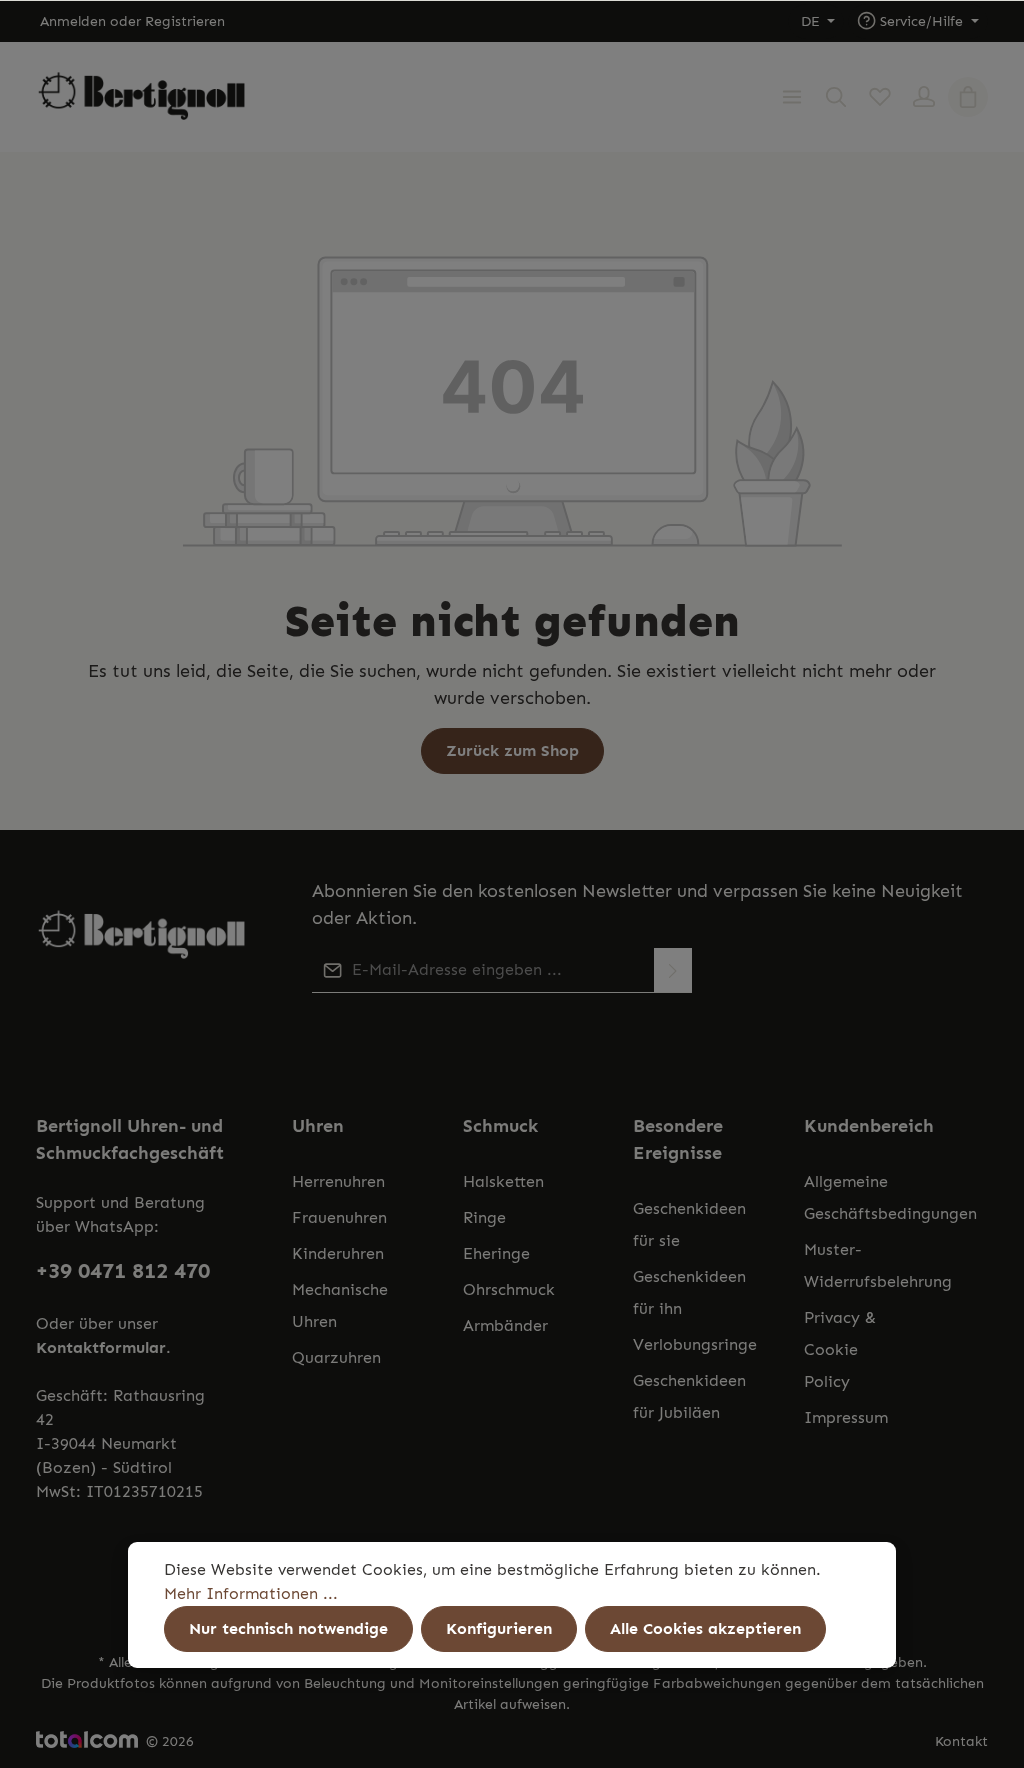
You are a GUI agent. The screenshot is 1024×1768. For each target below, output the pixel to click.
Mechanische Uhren (340, 1305)
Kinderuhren (338, 1253)
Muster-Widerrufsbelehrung (878, 1265)
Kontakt (961, 1741)
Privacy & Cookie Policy (840, 1349)
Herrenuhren (338, 1181)
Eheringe (496, 1253)
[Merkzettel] (880, 97)
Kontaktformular (101, 1347)
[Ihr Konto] (924, 97)
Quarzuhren (336, 1357)
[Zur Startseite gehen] (142, 97)
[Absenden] (673, 970)
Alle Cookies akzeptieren (705, 1628)
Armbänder (505, 1325)
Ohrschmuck (509, 1289)
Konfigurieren (499, 1628)
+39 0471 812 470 (123, 1271)
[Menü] (792, 97)
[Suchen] (836, 97)
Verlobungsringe (695, 1344)
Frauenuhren (339, 1217)
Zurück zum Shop (512, 750)
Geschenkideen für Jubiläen (689, 1396)
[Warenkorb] (968, 97)
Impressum (846, 1417)
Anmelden (73, 21)
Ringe (484, 1217)
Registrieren (185, 21)
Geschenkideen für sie (689, 1224)
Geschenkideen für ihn (689, 1292)
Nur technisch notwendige (288, 1628)
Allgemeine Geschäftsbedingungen (890, 1197)
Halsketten (503, 1181)
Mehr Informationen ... (251, 1593)
